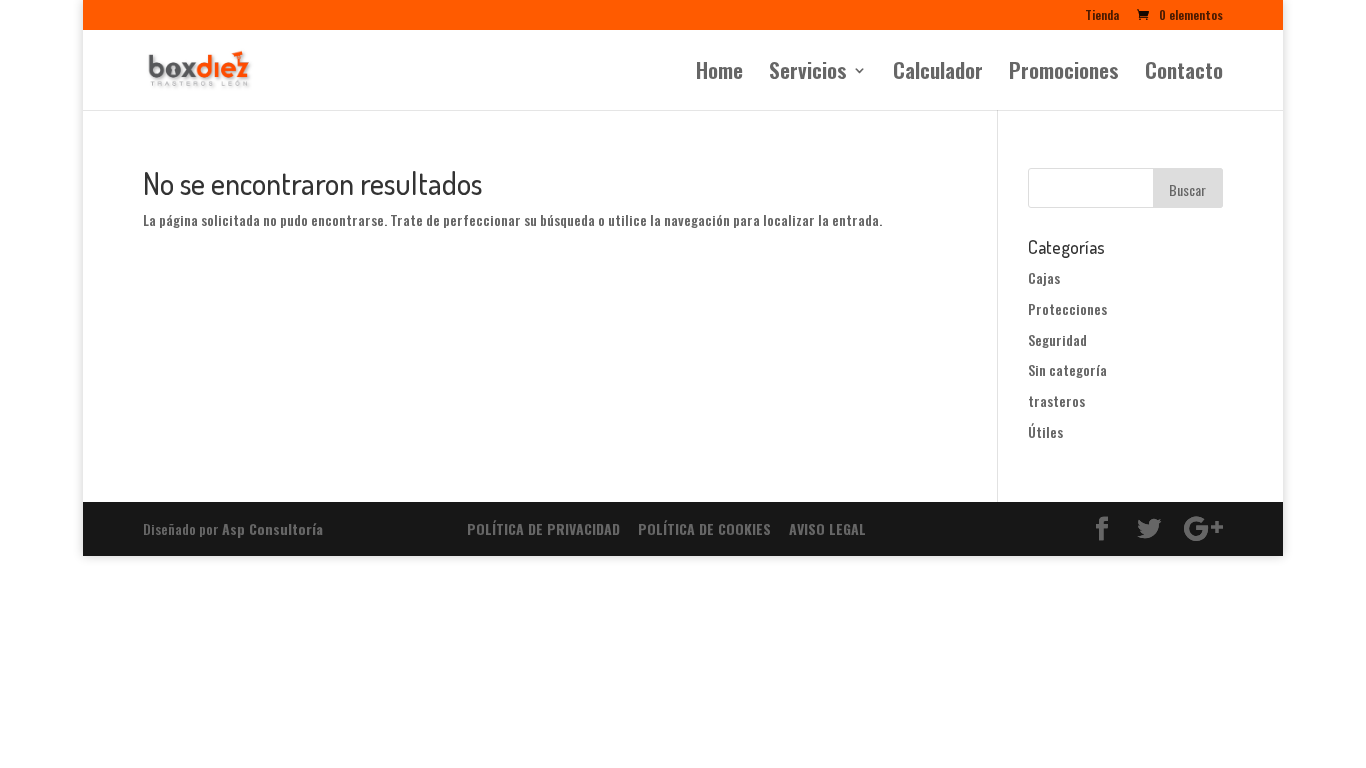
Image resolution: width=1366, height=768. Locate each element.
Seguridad (1057, 339)
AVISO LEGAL (827, 528)
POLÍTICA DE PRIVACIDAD (543, 528)
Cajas (1044, 277)
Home (719, 74)
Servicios (808, 74)
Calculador (938, 74)
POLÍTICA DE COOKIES (704, 528)
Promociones (1064, 74)
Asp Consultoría (272, 528)
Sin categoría (1067, 369)
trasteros (1056, 400)
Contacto (1184, 74)
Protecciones (1067, 308)
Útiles (1045, 431)
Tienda (1102, 16)
